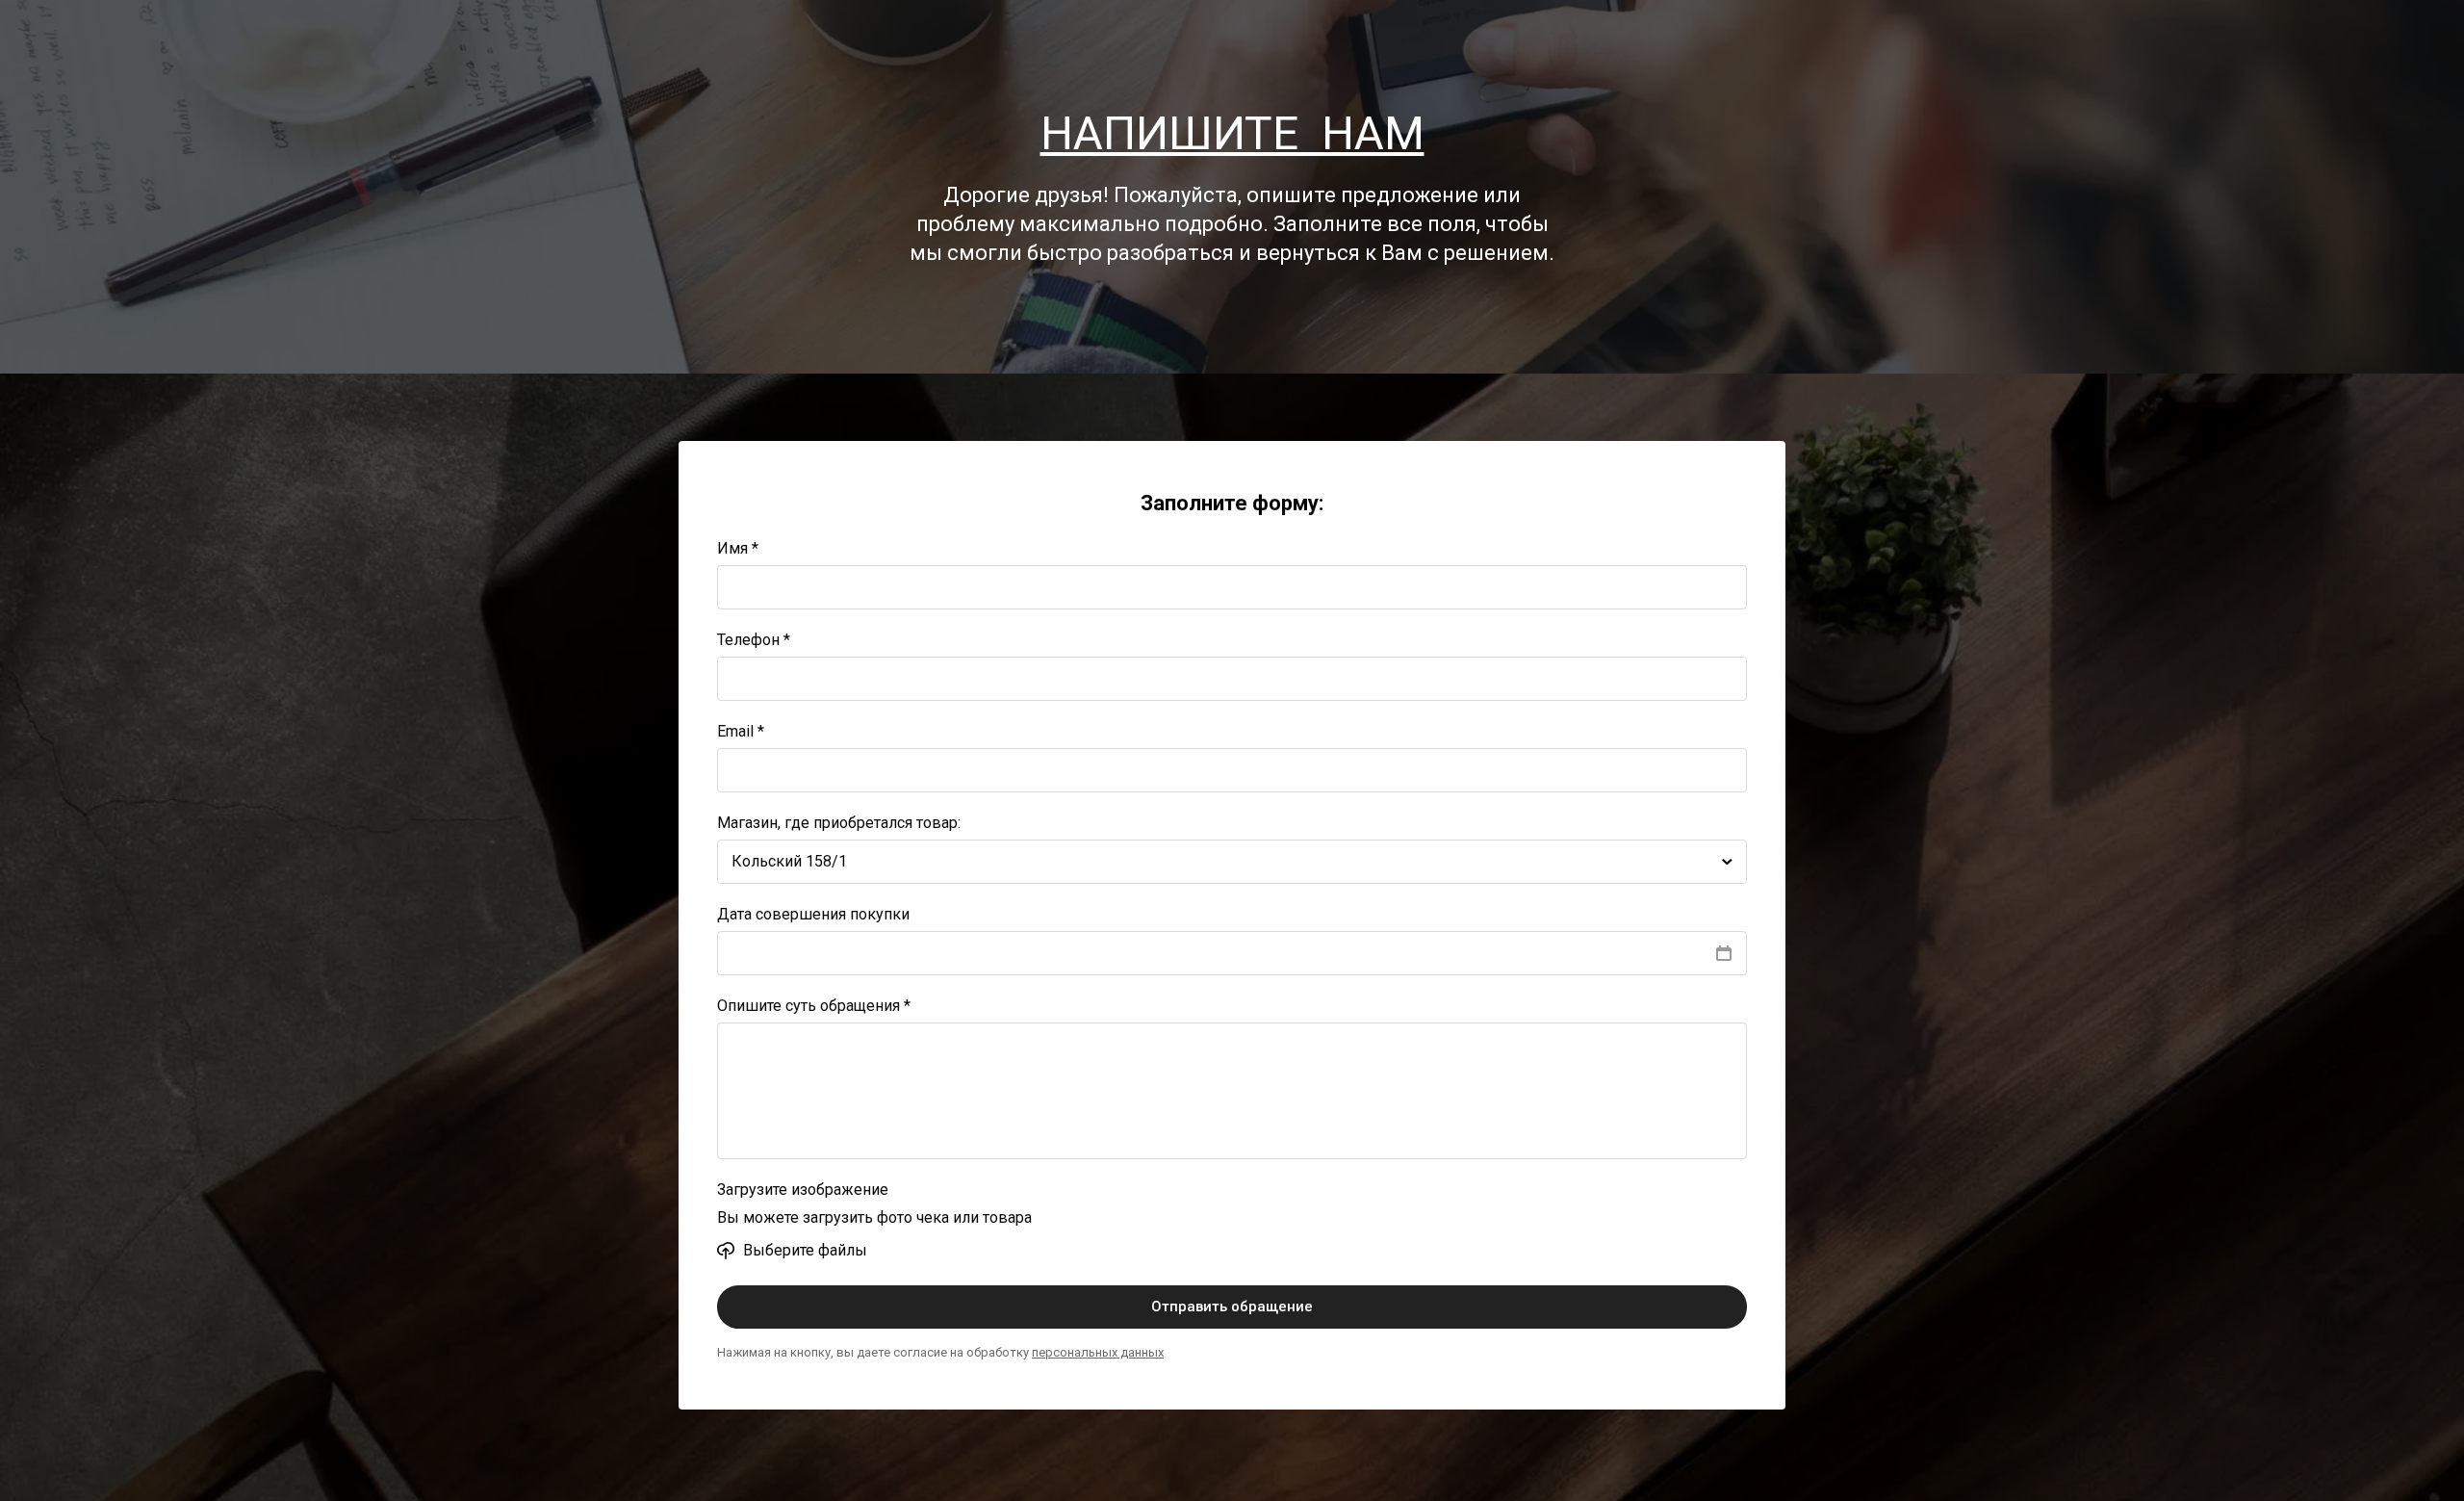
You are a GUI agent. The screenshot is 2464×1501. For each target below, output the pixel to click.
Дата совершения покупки (813, 914)
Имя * (738, 548)
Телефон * (754, 640)
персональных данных (1098, 1352)
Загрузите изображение (803, 1190)
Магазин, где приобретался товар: (839, 823)
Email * (741, 731)
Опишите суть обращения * (814, 1006)
